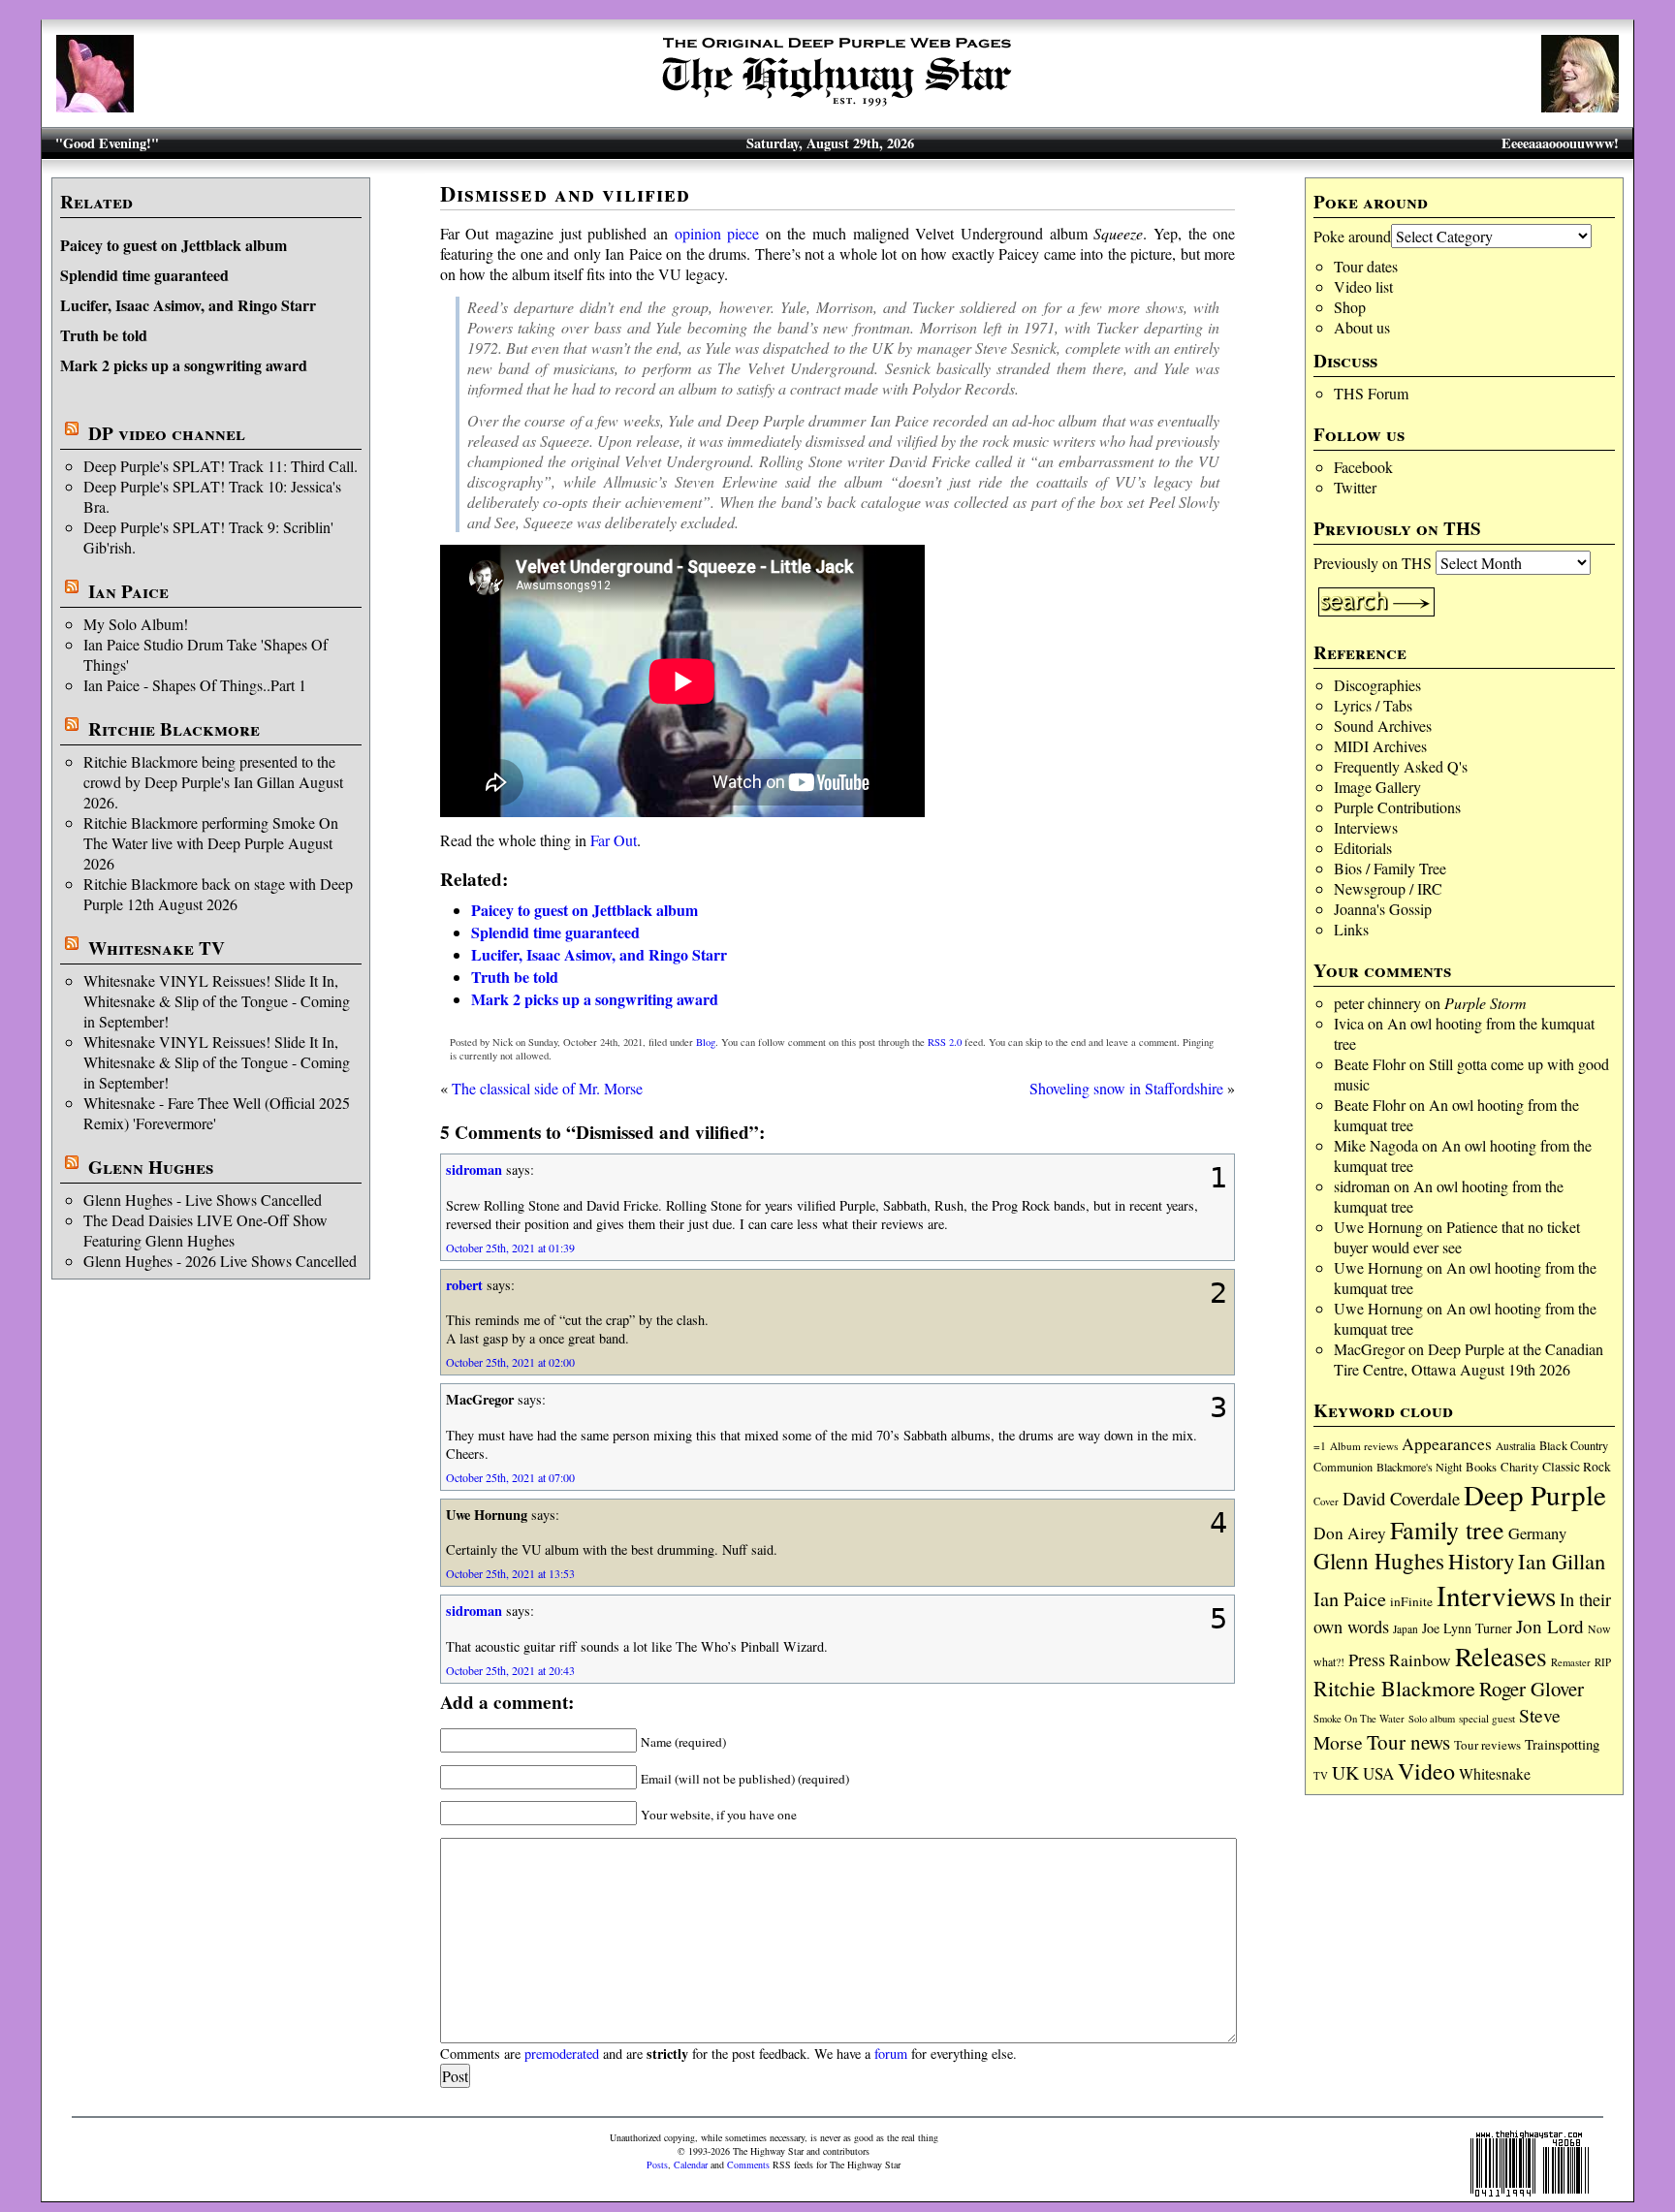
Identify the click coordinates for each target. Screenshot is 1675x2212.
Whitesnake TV (157, 948)
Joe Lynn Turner (1467, 1628)
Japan (1406, 1629)
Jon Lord (1550, 1626)
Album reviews (1364, 1446)
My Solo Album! (136, 624)
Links (1351, 929)
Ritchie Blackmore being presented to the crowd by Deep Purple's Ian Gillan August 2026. (213, 782)
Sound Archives (1383, 726)
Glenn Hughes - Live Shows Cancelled (203, 1200)
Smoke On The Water (1359, 1719)
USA (1378, 1773)
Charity (1519, 1467)
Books (1481, 1467)
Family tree (1447, 1530)
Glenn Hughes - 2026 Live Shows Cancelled (220, 1261)
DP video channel (167, 433)
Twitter (1355, 487)
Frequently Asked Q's (1401, 766)
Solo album (1432, 1719)
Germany (1537, 1533)
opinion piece (717, 233)
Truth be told (104, 335)
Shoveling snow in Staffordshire (1126, 1088)
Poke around (1352, 236)
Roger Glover (1532, 1689)
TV (1321, 1775)
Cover (1326, 1501)
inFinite (1411, 1601)
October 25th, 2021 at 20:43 (510, 1670)
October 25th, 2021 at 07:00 (510, 1477)
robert (464, 1285)
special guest (1487, 1718)
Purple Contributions (1397, 807)
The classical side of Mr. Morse (547, 1088)
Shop (1350, 307)
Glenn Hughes (151, 1167)
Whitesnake (1495, 1773)
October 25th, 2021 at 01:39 (510, 1248)
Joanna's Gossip (1383, 909)
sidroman (1362, 1186)
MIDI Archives (1380, 746)
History (1481, 1561)
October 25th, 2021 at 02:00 (510, 1362)
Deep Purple (1535, 1494)
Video (1426, 1771)
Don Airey (1350, 1533)
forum (891, 2054)
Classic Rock (1577, 1467)
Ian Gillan (1562, 1561)
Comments (748, 2165)
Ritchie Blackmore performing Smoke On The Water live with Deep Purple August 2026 (211, 843)
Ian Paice (128, 591)
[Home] (837, 106)
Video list (1363, 286)
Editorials (1363, 848)
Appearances (1447, 1444)
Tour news (1408, 1742)
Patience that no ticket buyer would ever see (1457, 1237)
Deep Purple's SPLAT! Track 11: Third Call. (221, 466)
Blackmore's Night (1419, 1467)
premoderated (562, 2054)
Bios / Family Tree (1390, 868)
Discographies (1377, 685)
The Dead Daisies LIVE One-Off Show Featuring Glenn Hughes (205, 1230)
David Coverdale (1401, 1498)
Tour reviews (1487, 1745)
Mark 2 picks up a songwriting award (184, 365)
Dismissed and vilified (566, 193)
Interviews (1366, 827)
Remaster (1571, 1662)
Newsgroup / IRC (1388, 888)
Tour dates (1366, 266)
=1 (1320, 1446)
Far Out (614, 840)
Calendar (691, 2165)
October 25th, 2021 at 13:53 (510, 1573)
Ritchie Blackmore (174, 729)
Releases (1501, 1656)
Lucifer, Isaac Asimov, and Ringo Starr (188, 305)
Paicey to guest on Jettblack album (174, 245)
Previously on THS (1373, 563)
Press (1367, 1659)
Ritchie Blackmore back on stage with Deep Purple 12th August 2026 (218, 894)
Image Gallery (1377, 787)
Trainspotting (1562, 1744)
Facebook (1363, 467)
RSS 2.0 (945, 1042)
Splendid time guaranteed (144, 275)
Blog (706, 1042)
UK (1345, 1772)
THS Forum (1371, 393)
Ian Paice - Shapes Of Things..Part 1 (195, 685)
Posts (657, 2165)
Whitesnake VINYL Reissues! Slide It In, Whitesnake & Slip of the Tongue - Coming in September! (217, 1001)
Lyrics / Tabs (1373, 705)
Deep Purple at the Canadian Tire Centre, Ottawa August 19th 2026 (1469, 1359)
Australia (1516, 1446)
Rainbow (1420, 1660)
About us (1362, 327)
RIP (1603, 1662)
